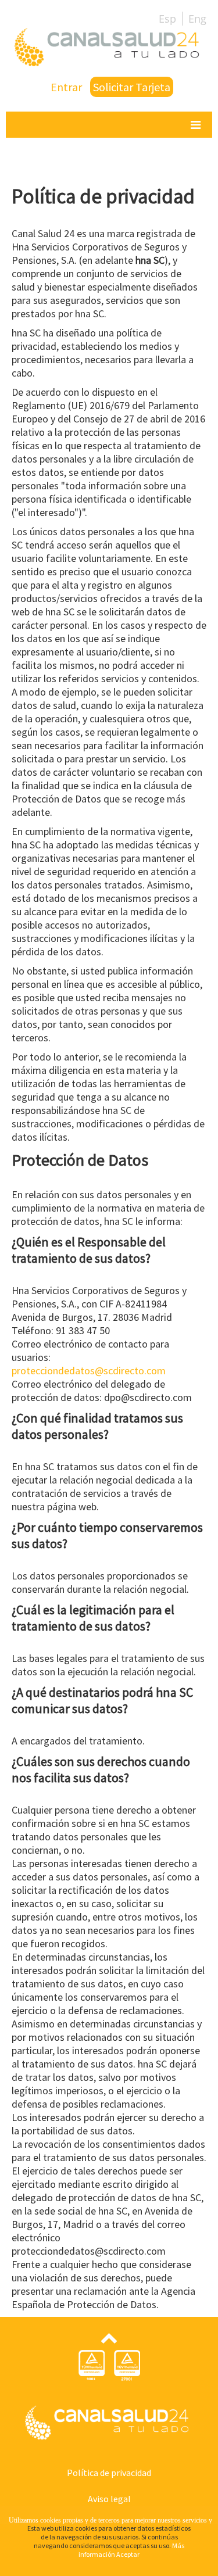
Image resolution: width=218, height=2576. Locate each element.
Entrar (66, 87)
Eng (197, 19)
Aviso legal (109, 2499)
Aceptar (128, 2554)
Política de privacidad (109, 2473)
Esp (167, 19)
